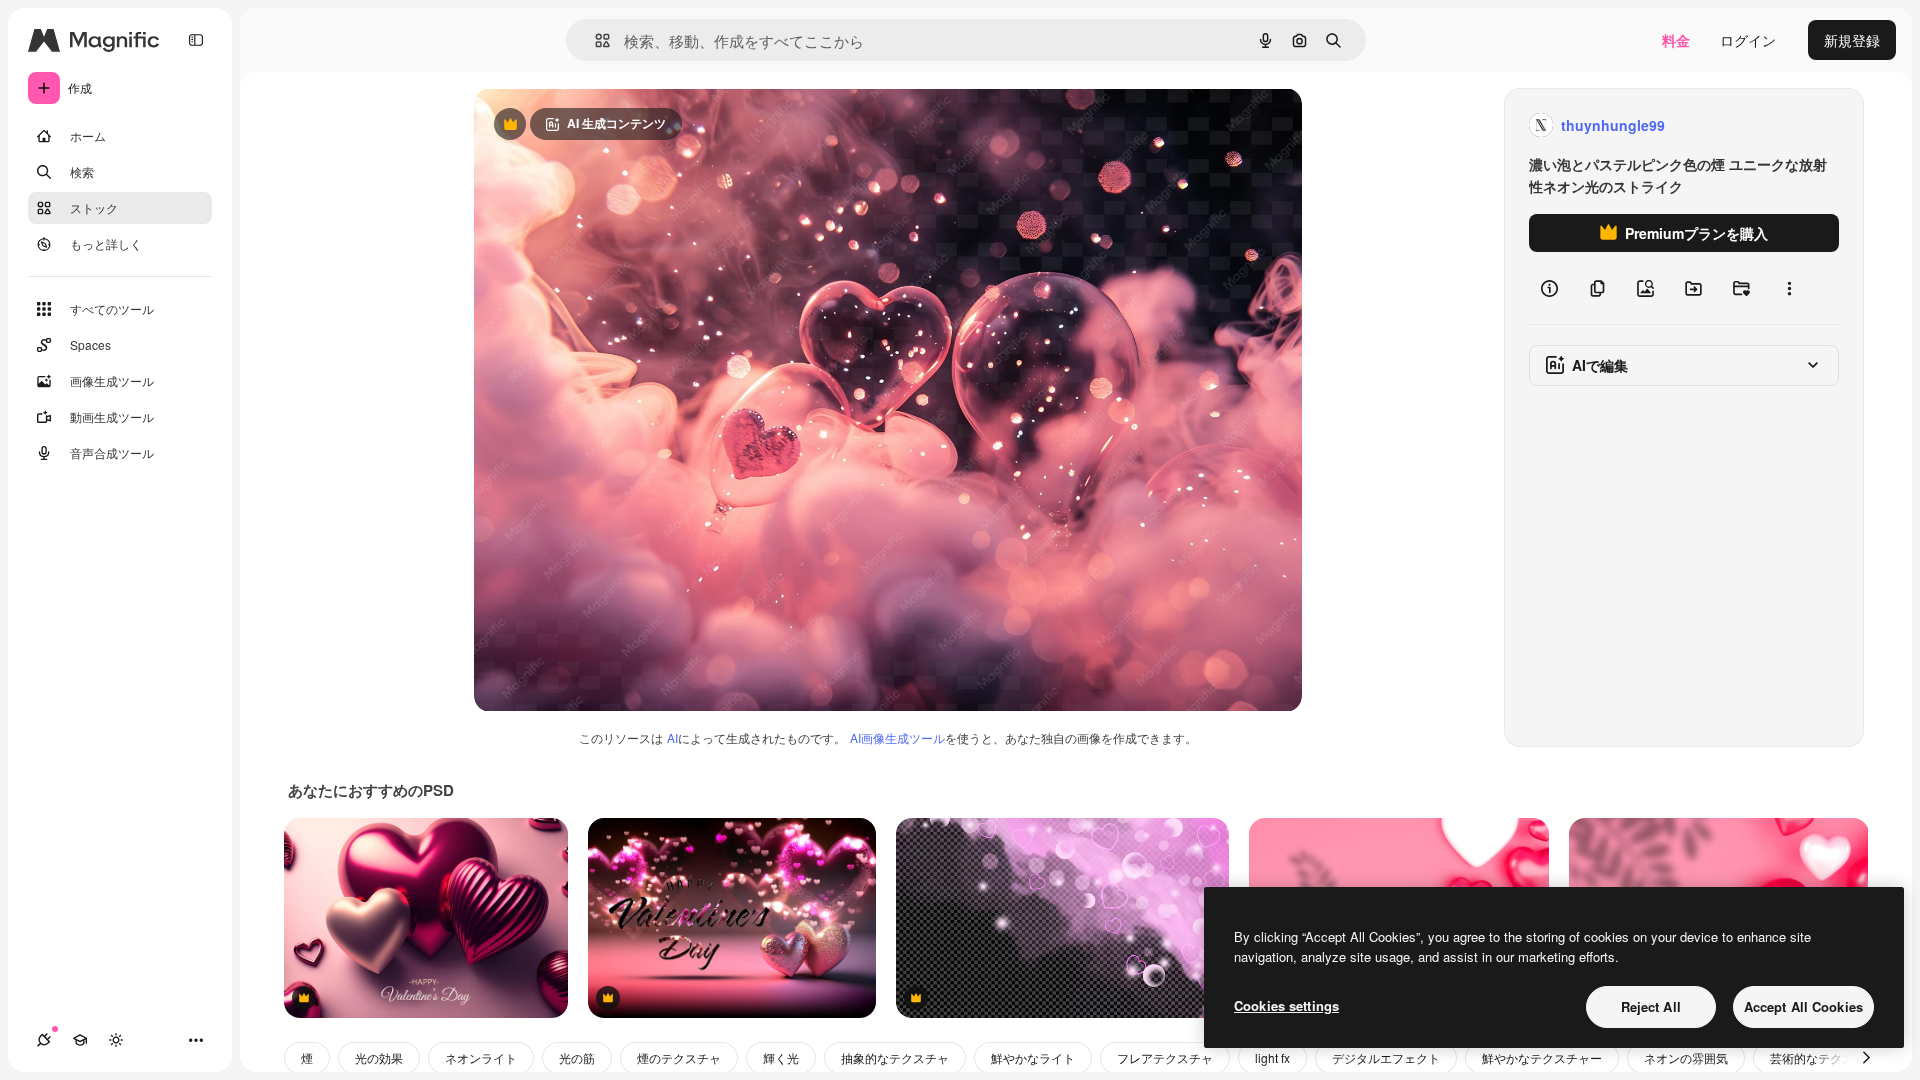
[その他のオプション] (1789, 288)
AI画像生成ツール (897, 737)
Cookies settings (1286, 1005)
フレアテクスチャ (1165, 1057)
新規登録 (1852, 40)
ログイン (1748, 40)
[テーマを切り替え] (116, 1040)
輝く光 (781, 1057)
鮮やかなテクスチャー (1542, 1057)
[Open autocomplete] (594, 40)
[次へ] (1866, 1058)
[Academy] (80, 1040)
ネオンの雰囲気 (1686, 1057)
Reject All (1651, 1006)
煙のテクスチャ (679, 1057)
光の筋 (577, 1057)
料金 (1676, 40)
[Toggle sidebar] (196, 40)
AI (672, 737)
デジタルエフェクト (1386, 1057)
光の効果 (379, 1057)
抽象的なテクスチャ (895, 1057)
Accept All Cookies (1803, 1006)
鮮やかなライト (1033, 1057)
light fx (1272, 1057)
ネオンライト (481, 1057)
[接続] (44, 1040)
